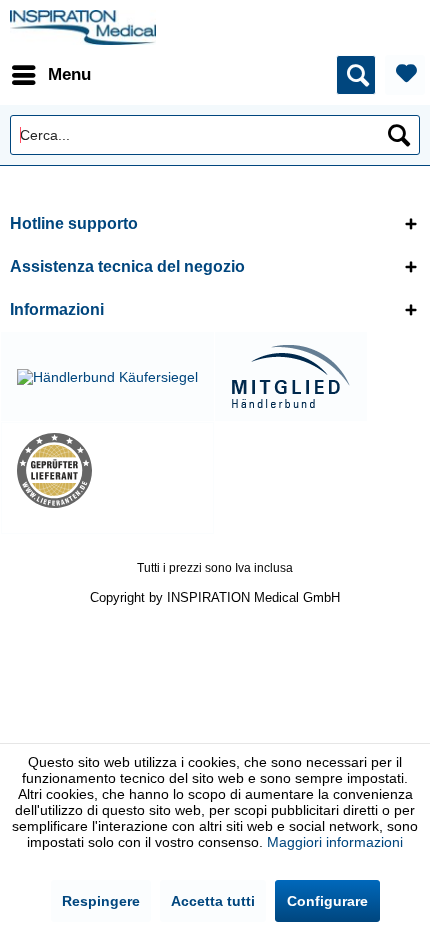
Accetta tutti (213, 901)
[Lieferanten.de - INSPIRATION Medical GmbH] (107, 470)
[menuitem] (50, 75)
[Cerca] (399, 135)
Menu (69, 74)
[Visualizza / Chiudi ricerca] (356, 75)
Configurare (327, 901)
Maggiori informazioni (335, 842)
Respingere (101, 901)
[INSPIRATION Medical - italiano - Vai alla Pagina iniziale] (83, 27)
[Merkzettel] (405, 75)
